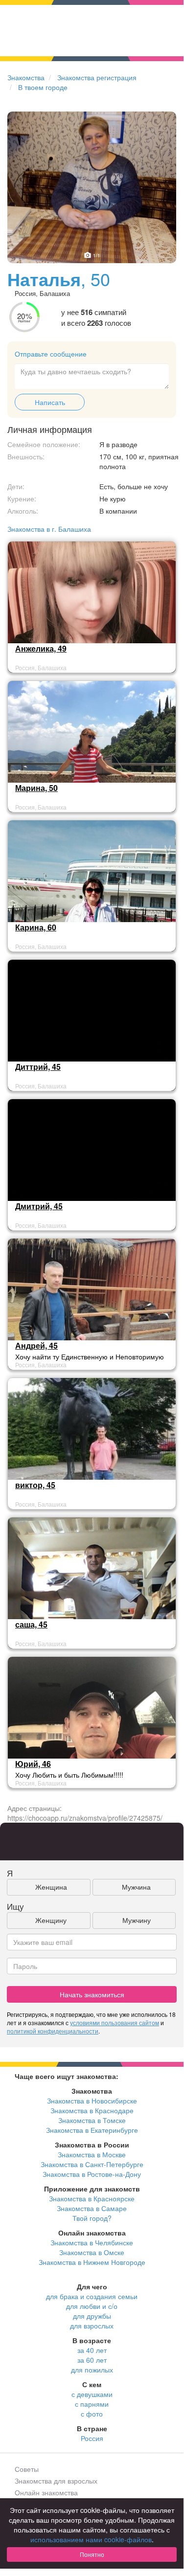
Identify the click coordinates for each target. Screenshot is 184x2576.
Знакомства (26, 77)
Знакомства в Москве (92, 2154)
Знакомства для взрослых (56, 2481)
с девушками (92, 2394)
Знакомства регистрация (97, 77)
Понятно (92, 2554)
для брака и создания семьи (92, 2296)
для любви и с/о (92, 2306)
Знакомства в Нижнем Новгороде (92, 2262)
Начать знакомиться (92, 1994)
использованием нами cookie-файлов (91, 2539)
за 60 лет (92, 2360)
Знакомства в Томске (92, 2120)
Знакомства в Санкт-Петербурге (92, 2164)
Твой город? (92, 2218)
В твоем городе (43, 87)
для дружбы (92, 2316)
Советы (27, 2469)
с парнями (92, 2404)
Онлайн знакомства (46, 2492)
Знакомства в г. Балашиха (49, 529)
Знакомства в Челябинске (92, 2242)
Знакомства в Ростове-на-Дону (92, 2174)
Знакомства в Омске (92, 2252)
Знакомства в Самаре (92, 2208)
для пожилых (92, 2370)
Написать (50, 402)
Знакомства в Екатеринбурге (92, 2130)
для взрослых (92, 2326)
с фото (92, 2414)
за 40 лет (92, 2350)
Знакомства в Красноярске (92, 2198)
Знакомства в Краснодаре (92, 2110)
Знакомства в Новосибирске (92, 2101)
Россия (92, 2438)
